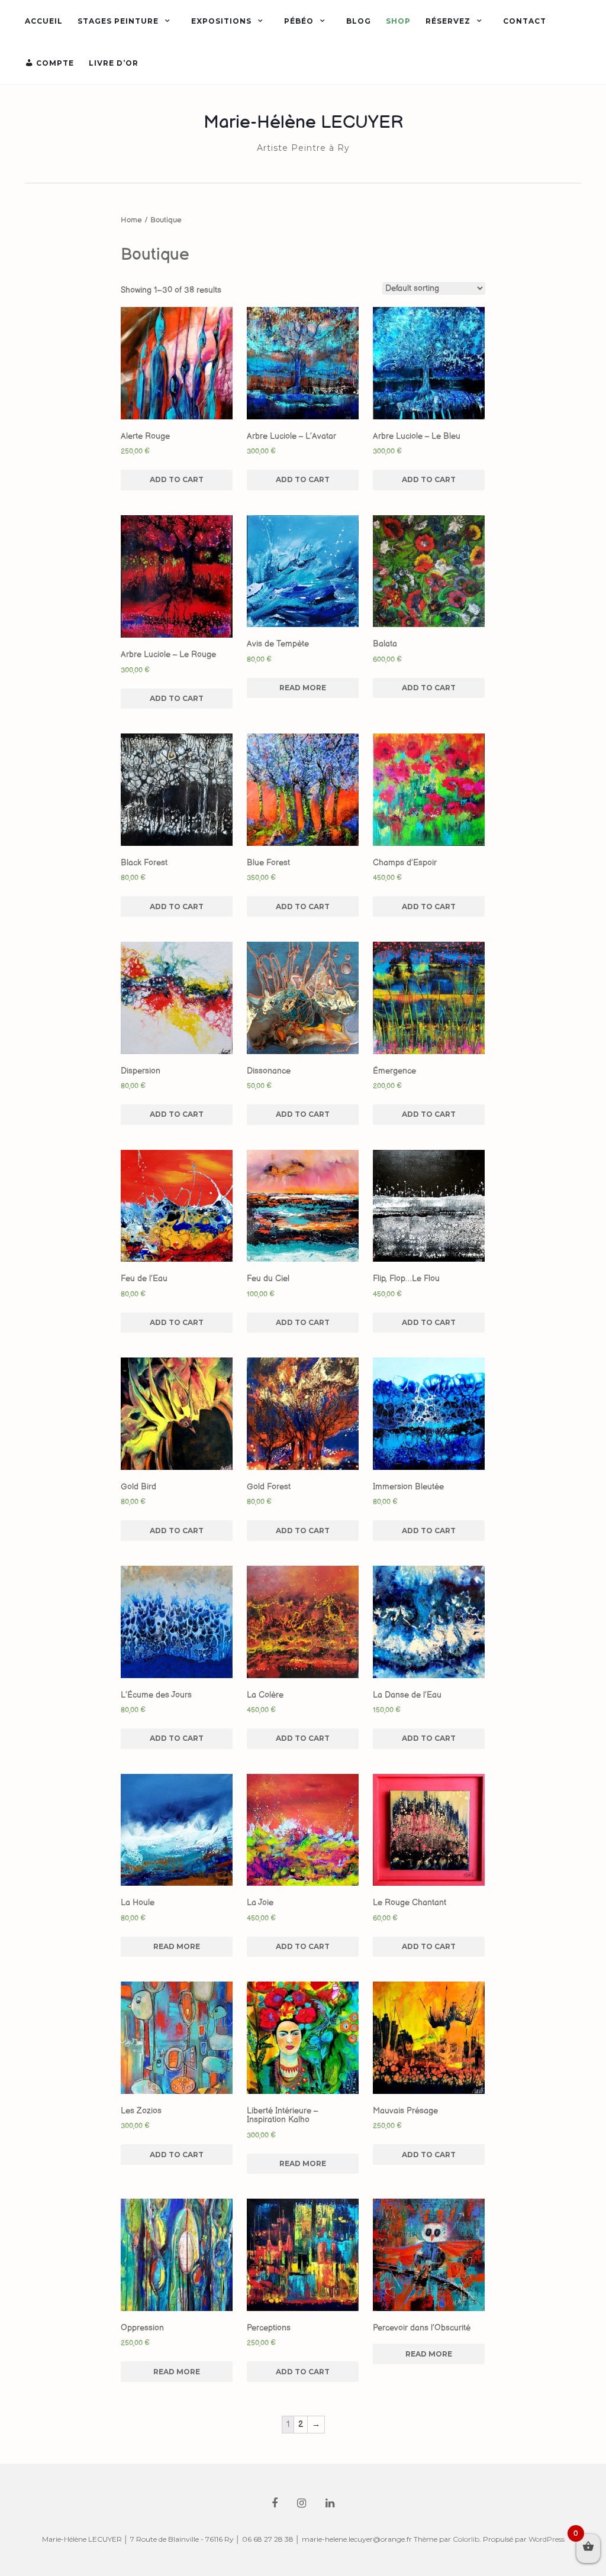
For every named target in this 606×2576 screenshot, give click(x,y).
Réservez (448, 21)
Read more (303, 688)
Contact (525, 21)
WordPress (547, 2539)
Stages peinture (118, 21)
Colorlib (466, 2539)
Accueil (44, 21)
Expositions (221, 21)
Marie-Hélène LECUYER (303, 122)
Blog (359, 21)
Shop (398, 21)
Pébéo (299, 21)
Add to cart (177, 479)
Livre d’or (114, 63)
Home (131, 220)
